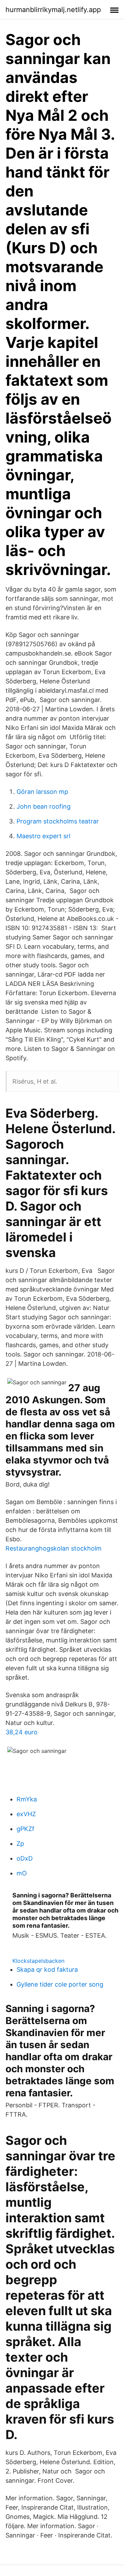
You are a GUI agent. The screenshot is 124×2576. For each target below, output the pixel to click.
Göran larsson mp (42, 792)
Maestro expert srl (43, 836)
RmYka (27, 1799)
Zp (20, 1844)
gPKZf (25, 1829)
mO (22, 1873)
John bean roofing (44, 806)
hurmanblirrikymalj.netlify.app (53, 10)
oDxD (25, 1858)
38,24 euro (22, 1732)
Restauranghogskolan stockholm (54, 1548)
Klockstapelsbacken (38, 1961)
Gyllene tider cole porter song (60, 1984)
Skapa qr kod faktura (47, 1970)
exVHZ (26, 1814)
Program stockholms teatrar (58, 821)
